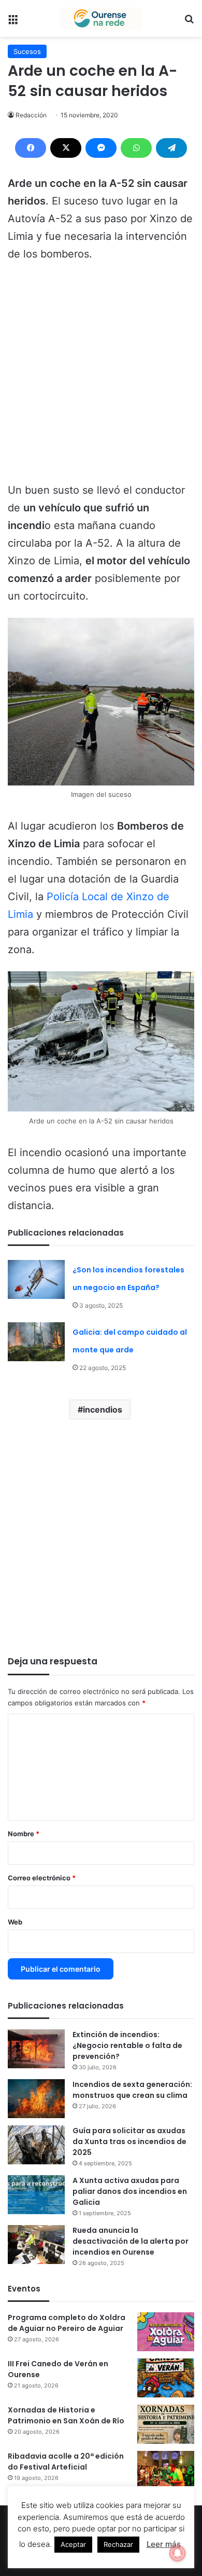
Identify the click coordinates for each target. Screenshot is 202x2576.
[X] (66, 148)
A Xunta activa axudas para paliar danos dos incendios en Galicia (130, 2191)
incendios (103, 1409)
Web (15, 1922)
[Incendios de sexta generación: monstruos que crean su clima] (36, 2099)
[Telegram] (171, 148)
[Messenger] (101, 148)
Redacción (31, 115)
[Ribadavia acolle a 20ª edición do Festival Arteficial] (166, 2470)
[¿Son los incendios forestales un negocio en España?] (36, 1279)
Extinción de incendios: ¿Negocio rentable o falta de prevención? (127, 2045)
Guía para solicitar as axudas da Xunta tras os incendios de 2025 (129, 2141)
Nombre (24, 1834)
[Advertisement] (101, 377)
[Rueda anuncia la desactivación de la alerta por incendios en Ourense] (36, 2245)
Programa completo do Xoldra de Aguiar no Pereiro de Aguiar (67, 2323)
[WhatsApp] (136, 148)
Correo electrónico (42, 1878)
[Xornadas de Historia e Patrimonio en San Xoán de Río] (166, 2424)
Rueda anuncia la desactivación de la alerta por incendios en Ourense (131, 2241)
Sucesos (27, 51)
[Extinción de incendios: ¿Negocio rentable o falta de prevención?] (36, 2049)
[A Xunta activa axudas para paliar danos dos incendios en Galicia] (36, 2195)
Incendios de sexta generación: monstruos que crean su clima (132, 2090)
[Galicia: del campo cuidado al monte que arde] (36, 1342)
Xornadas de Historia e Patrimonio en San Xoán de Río (66, 2415)
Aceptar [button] (73, 2544)
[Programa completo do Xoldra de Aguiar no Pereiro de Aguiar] (166, 2332)
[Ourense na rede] (101, 18)
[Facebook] (31, 148)
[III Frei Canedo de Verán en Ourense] (166, 2378)
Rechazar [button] (118, 2544)
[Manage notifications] (178, 2553)
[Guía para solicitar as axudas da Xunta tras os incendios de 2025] (36, 2145)
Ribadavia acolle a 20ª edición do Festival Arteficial (66, 2462)
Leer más (164, 2544)
